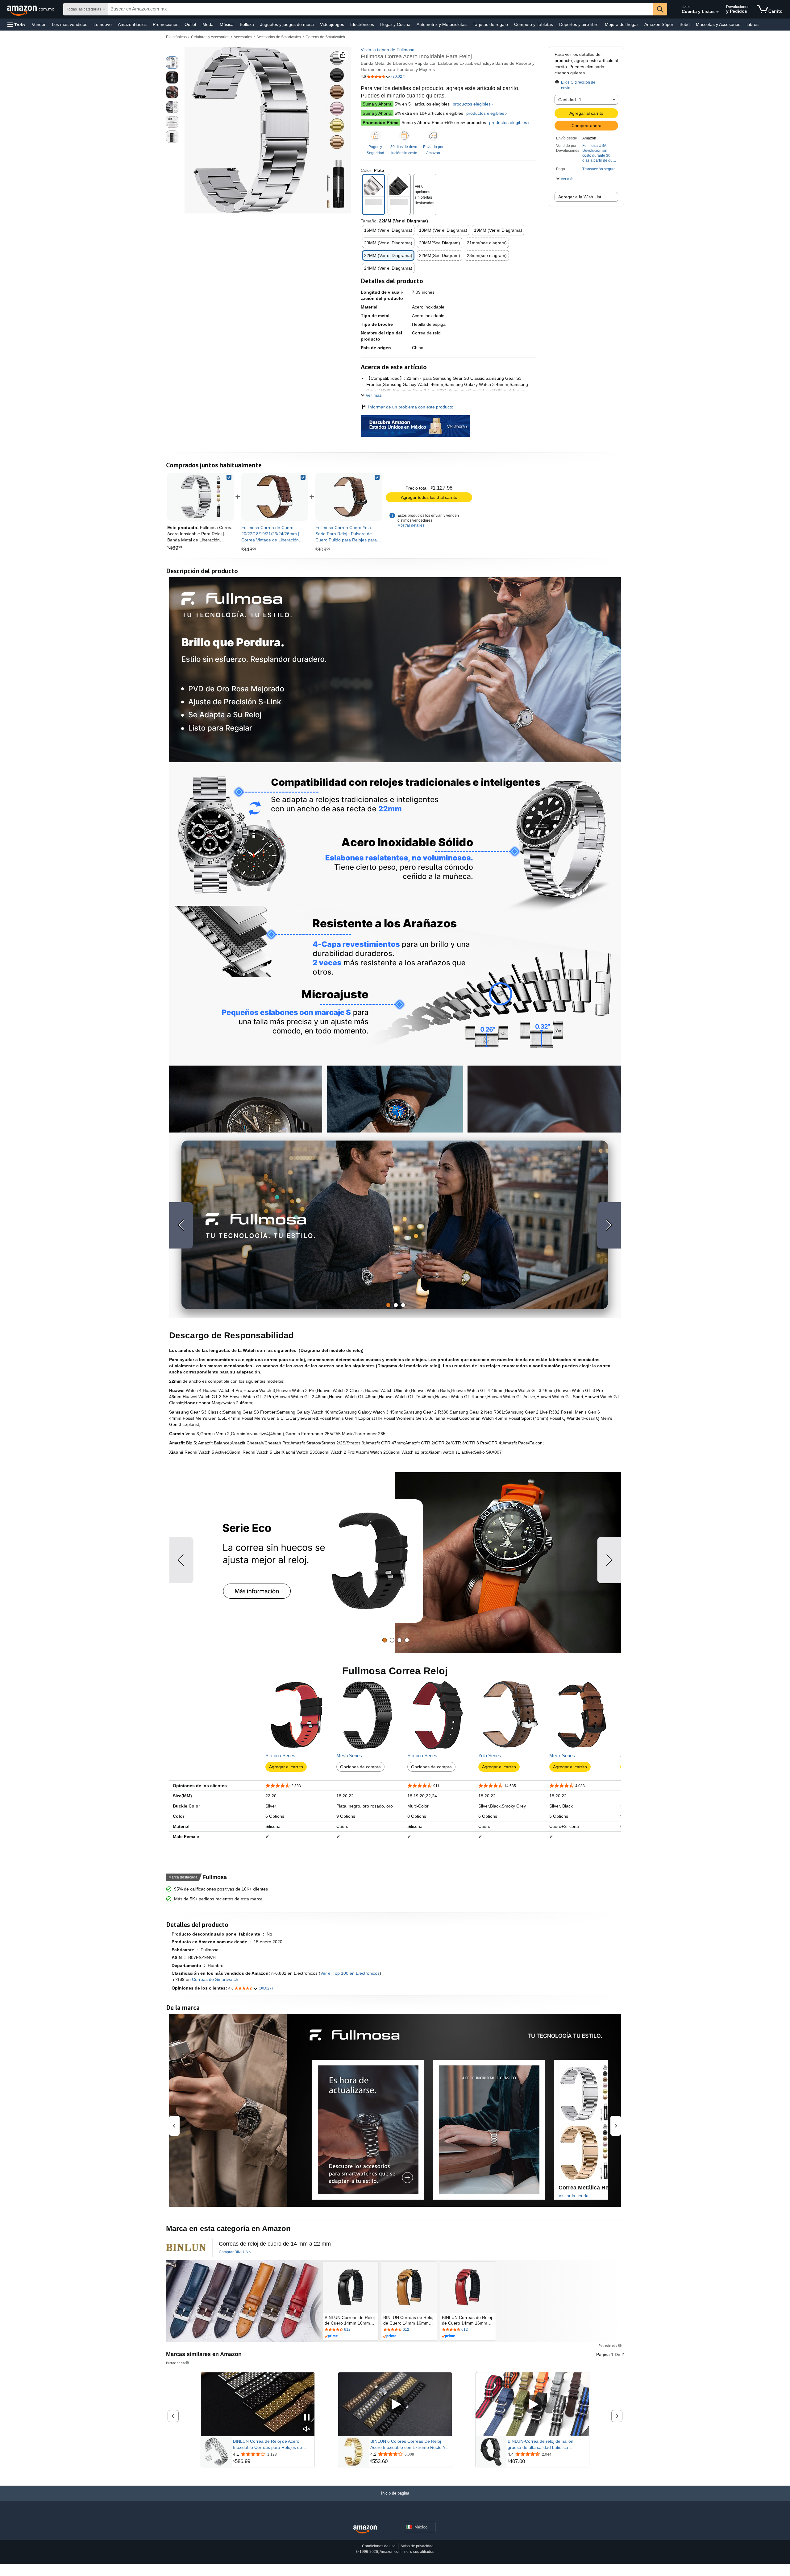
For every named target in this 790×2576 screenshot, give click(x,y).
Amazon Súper (659, 24)
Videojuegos (332, 24)
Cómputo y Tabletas (534, 24)
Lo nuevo (103, 24)
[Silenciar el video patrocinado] (307, 2429)
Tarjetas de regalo (490, 24)
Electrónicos (362, 24)
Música (227, 24)
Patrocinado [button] (608, 2345)
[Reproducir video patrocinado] (395, 2404)
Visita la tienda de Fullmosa (388, 50)
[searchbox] (381, 9)
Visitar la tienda (574, 2196)
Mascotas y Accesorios (718, 24)
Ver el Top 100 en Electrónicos (350, 1973)
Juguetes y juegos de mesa (287, 24)
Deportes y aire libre (579, 24)
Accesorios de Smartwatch (279, 37)
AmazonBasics (132, 24)
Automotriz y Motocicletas (442, 24)
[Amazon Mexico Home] (365, 2530)
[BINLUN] (186, 2248)
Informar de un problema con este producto (411, 407)
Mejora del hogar (622, 24)
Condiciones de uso (379, 2546)
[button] (16, 25)
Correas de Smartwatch (325, 37)
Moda (208, 24)
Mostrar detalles (411, 525)
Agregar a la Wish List (580, 197)
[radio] (172, 63)
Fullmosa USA (594, 146)
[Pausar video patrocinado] (307, 2418)
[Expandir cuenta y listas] (717, 12)
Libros (753, 24)
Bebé (685, 24)
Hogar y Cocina (395, 24)
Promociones (166, 24)
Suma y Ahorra (377, 104)
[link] (275, 497)
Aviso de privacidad (417, 2546)
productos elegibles (472, 104)
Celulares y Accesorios (210, 37)
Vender (39, 24)
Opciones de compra (360, 1767)
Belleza (247, 24)
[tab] (388, 1305)
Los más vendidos (70, 24)
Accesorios (243, 37)
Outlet (190, 24)
